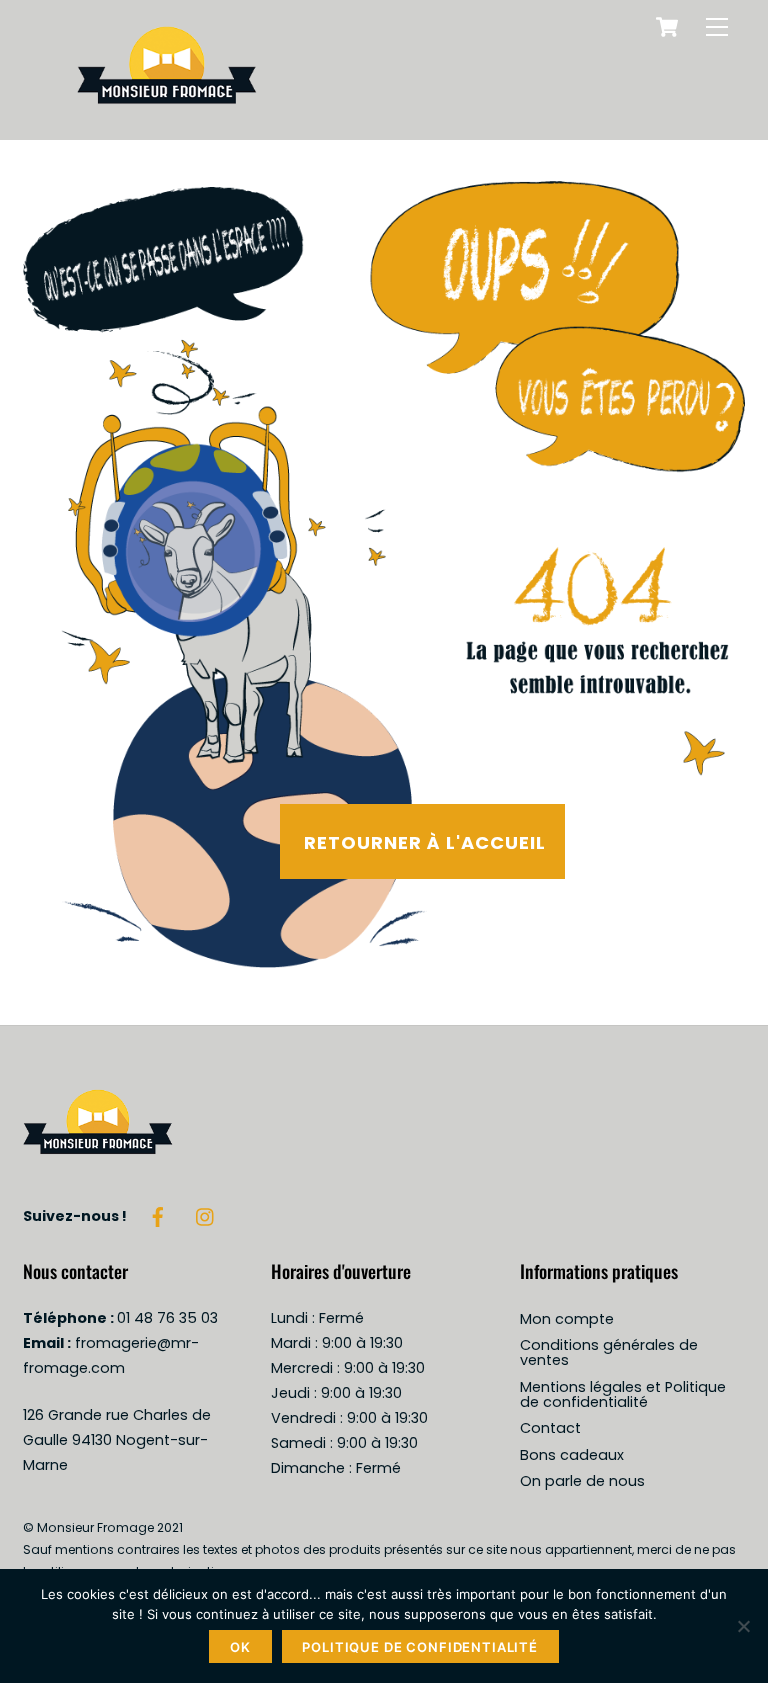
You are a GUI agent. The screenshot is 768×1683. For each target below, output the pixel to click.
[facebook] (158, 1215)
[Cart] (667, 27)
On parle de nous (582, 1481)
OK (240, 1647)
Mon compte (567, 1319)
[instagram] (206, 1215)
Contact (550, 1428)
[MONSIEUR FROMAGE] (167, 114)
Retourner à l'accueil (425, 842)
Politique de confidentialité (420, 1647)
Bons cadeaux (572, 1455)
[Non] (743, 1626)
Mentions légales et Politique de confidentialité (623, 1394)
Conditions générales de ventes (609, 1352)
